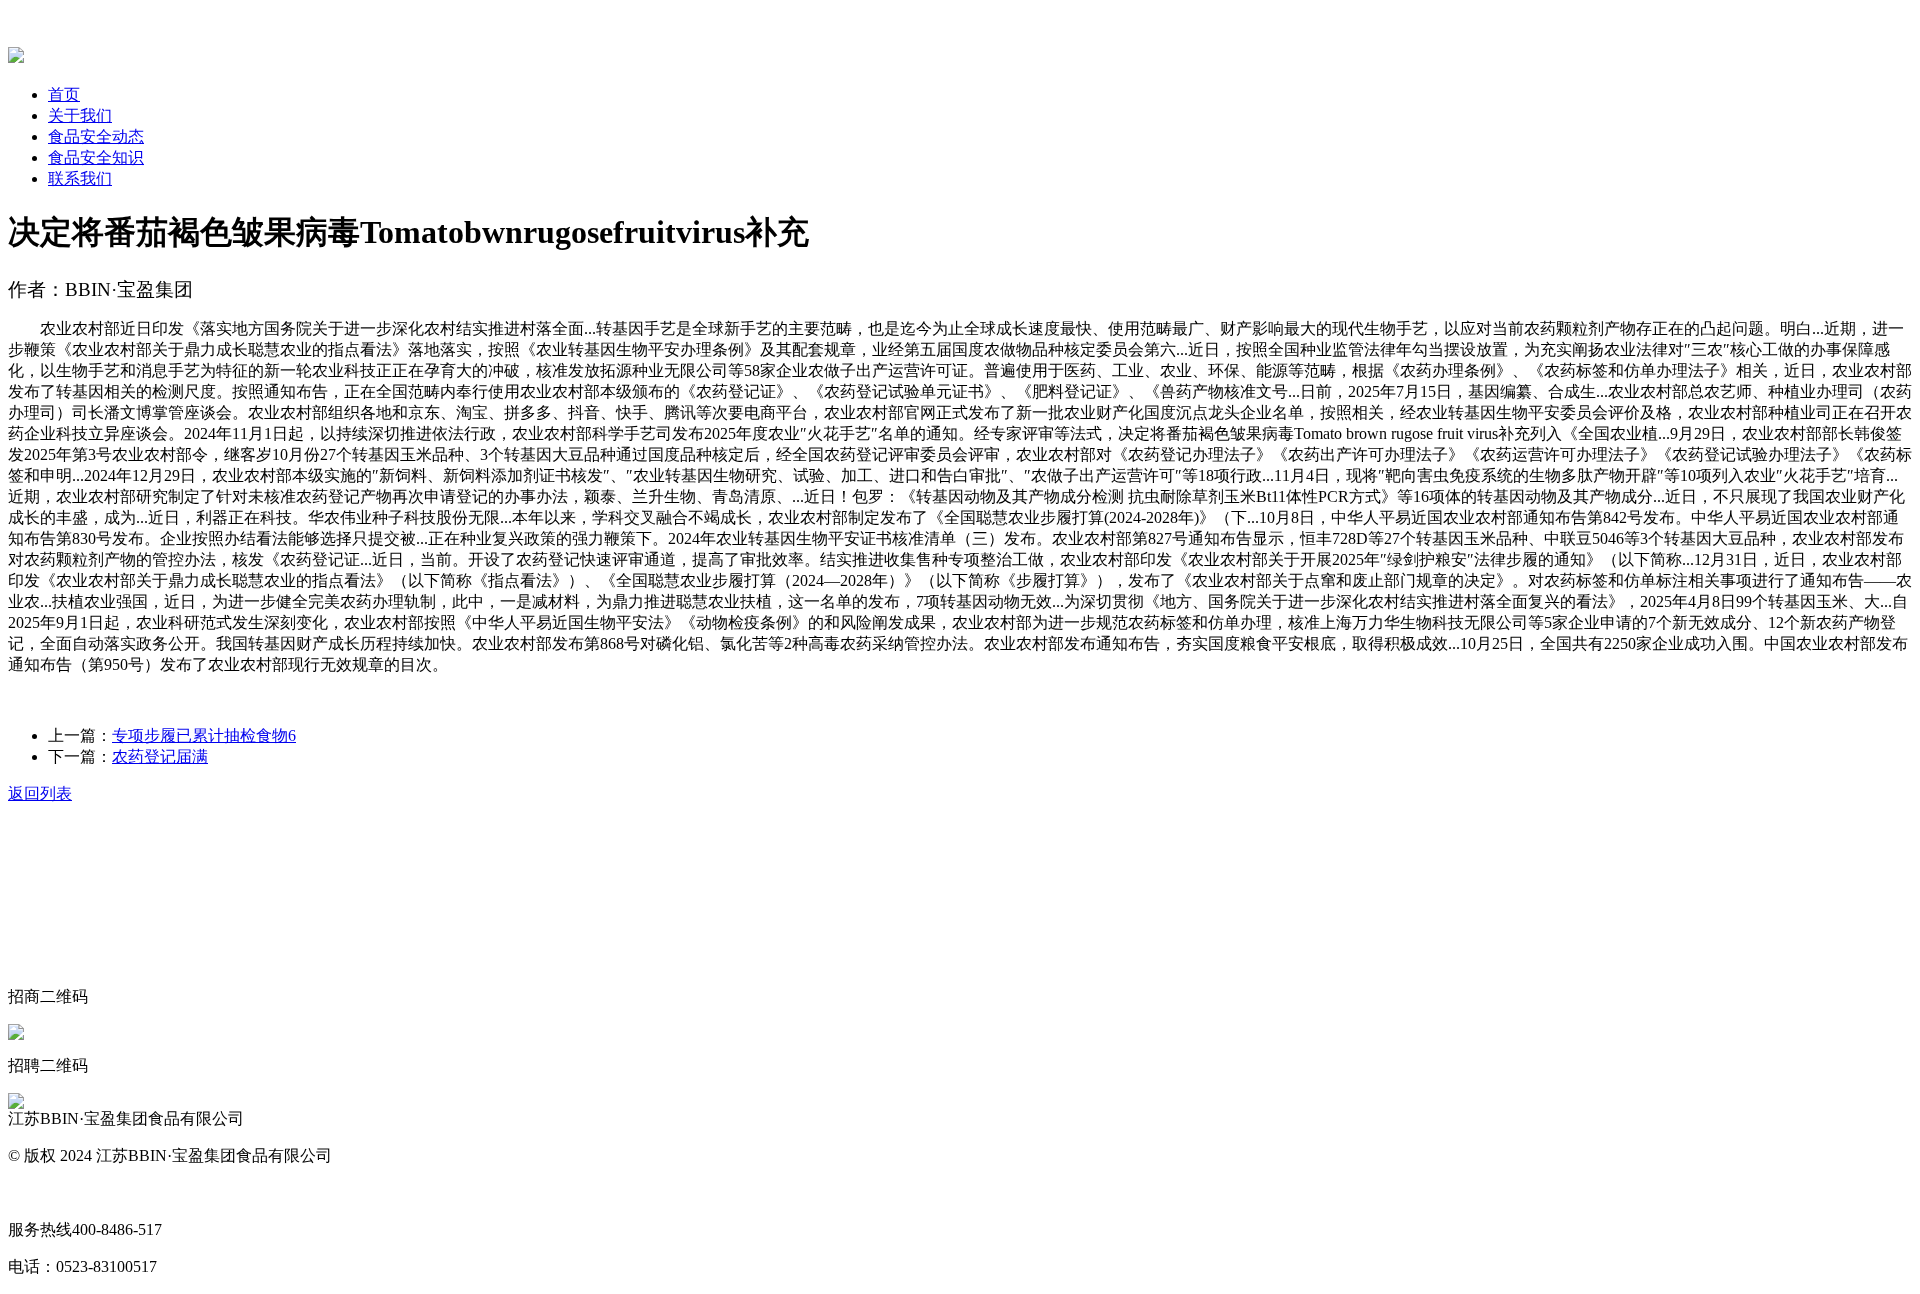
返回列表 (40, 793)
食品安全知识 (96, 157)
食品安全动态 (96, 136)
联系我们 (80, 178)
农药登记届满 (160, 756)
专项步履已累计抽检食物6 (204, 735)
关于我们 (80, 115)
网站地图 (40, 1192)
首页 (64, 94)
